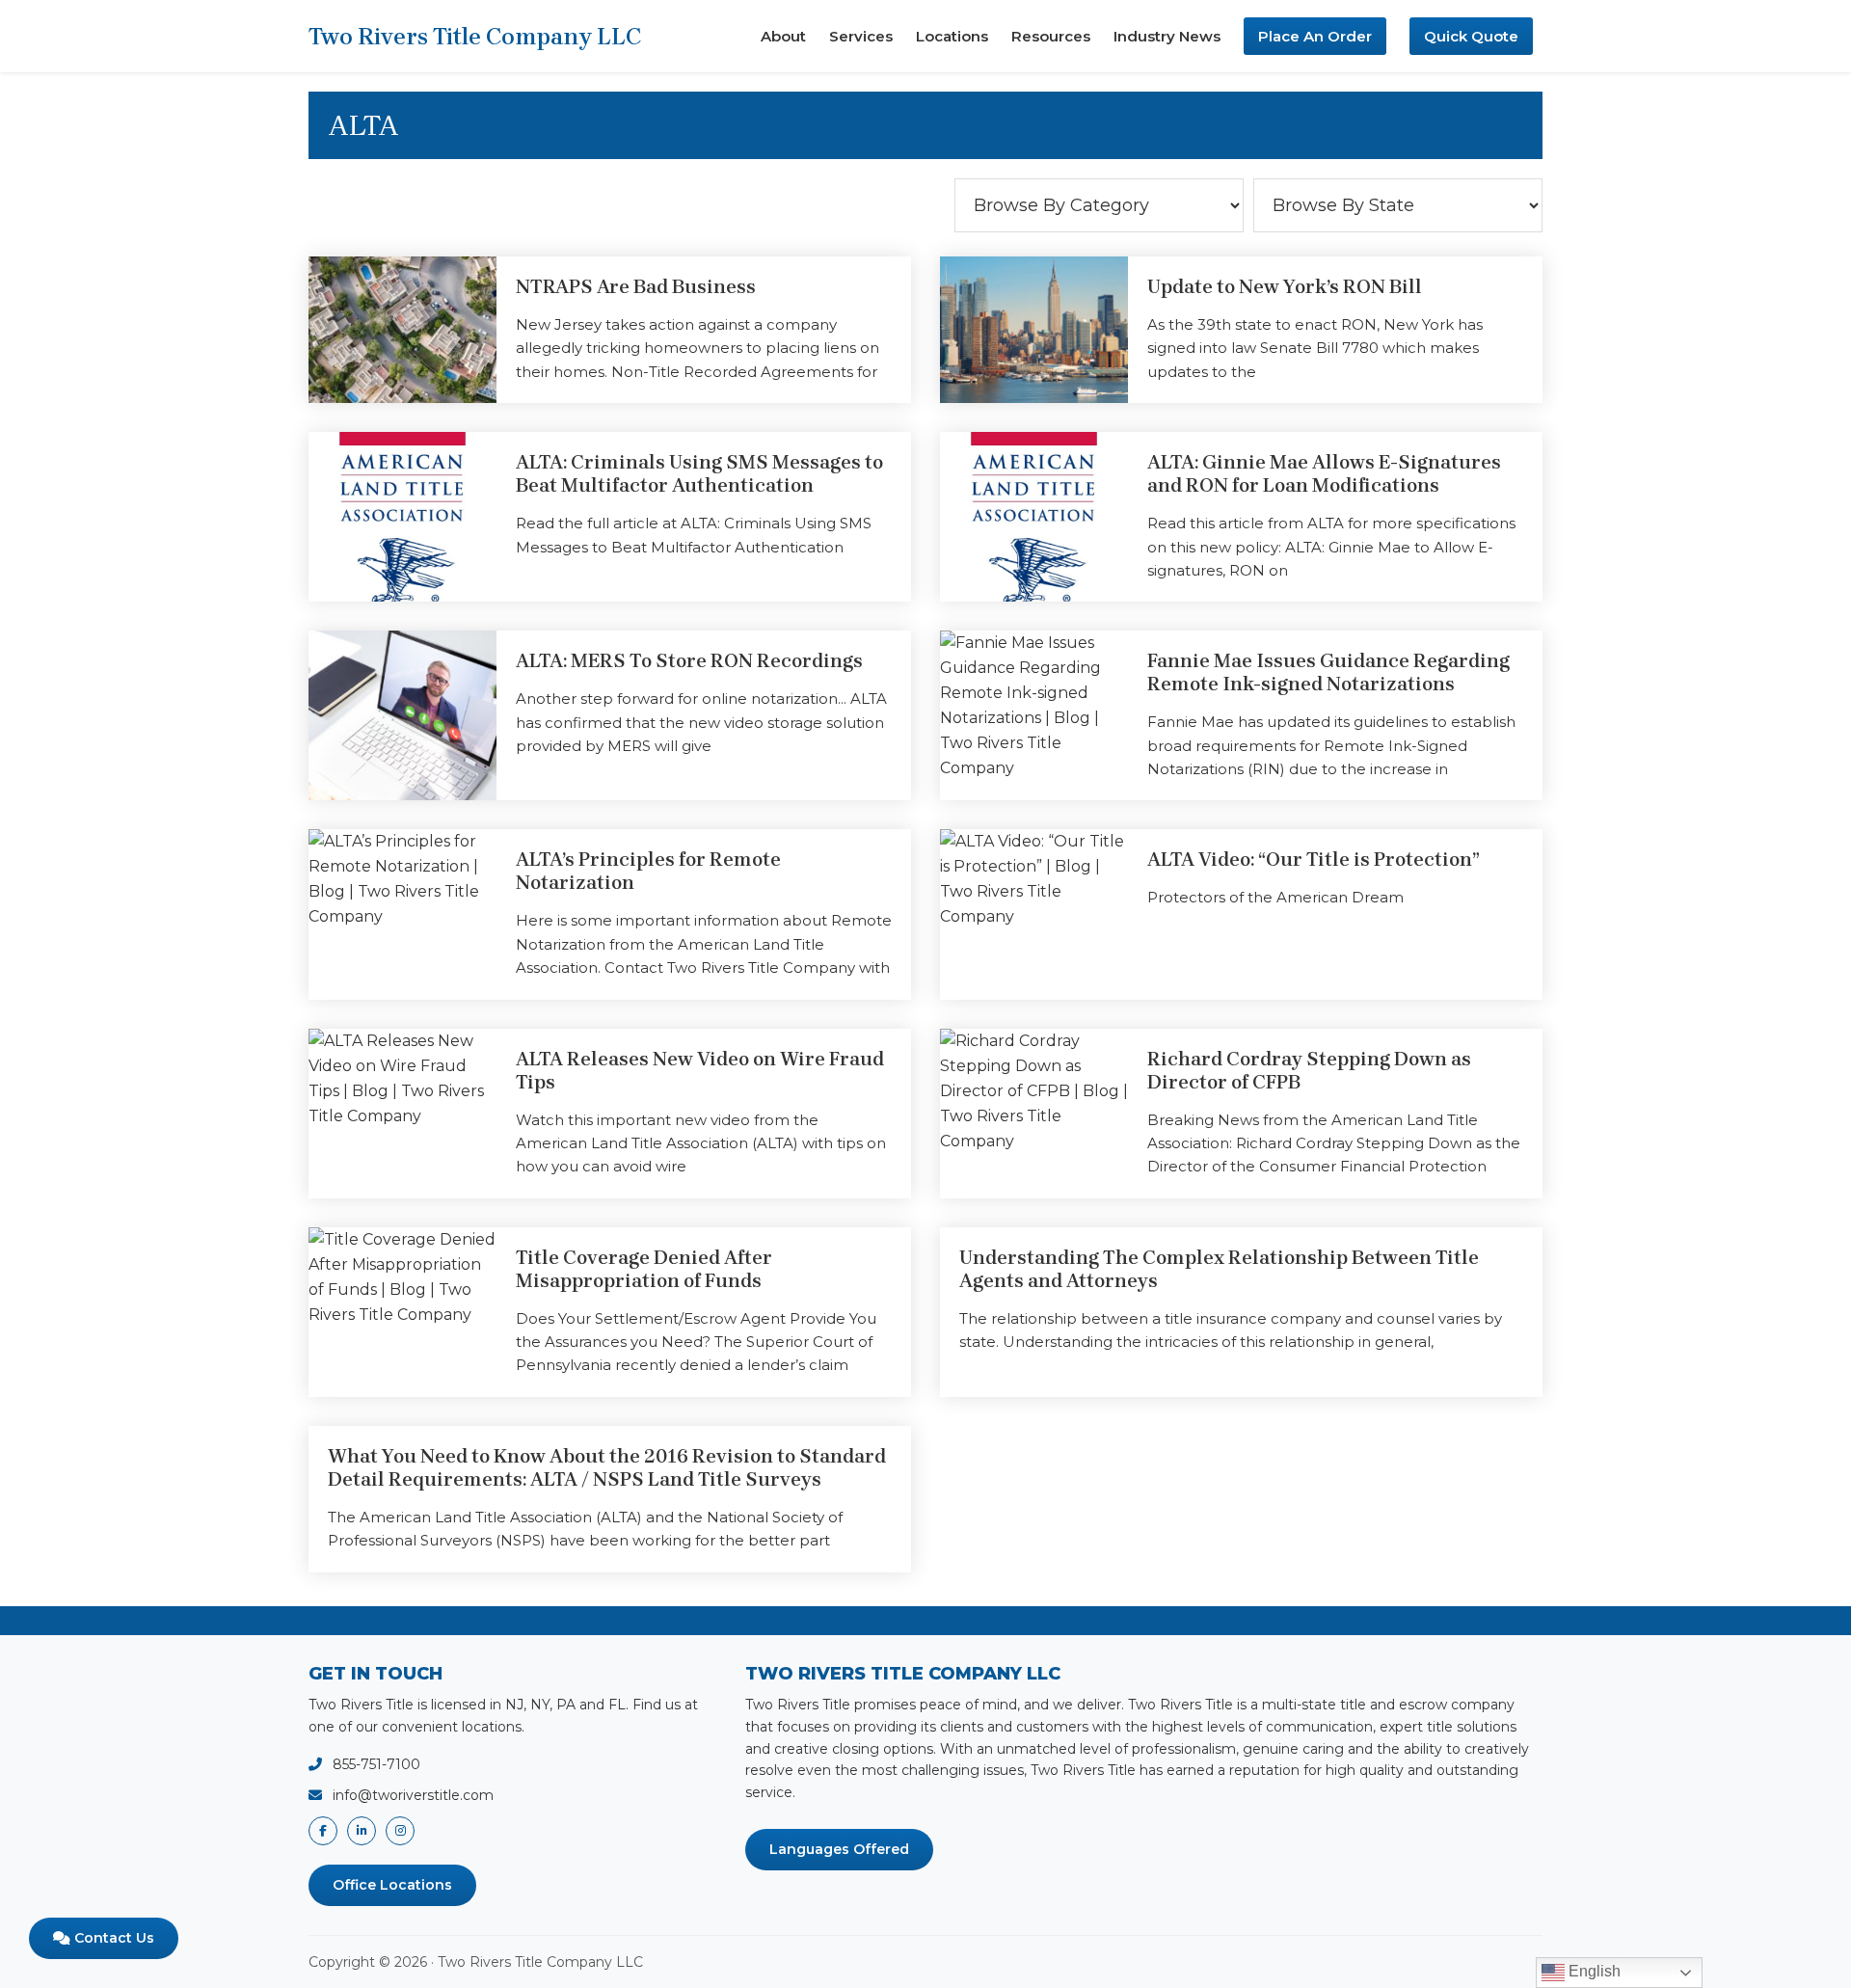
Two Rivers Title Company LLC (475, 37)
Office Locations (392, 1885)
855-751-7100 (376, 1764)
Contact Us (112, 1938)
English (1593, 1971)
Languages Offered (839, 1849)
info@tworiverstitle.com (413, 1795)
